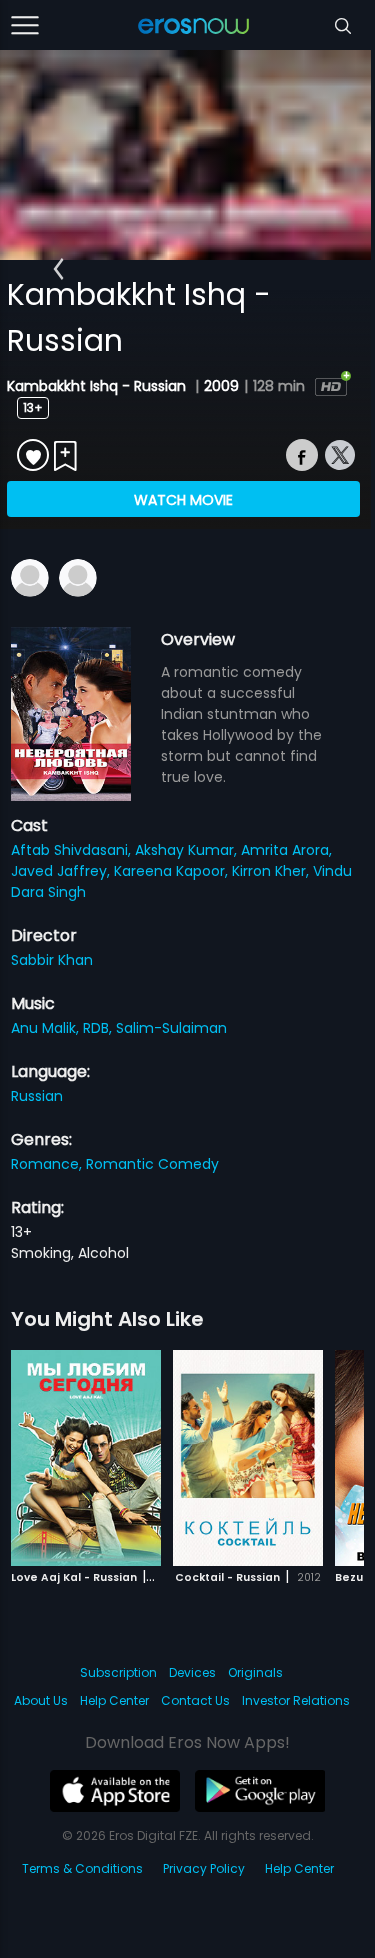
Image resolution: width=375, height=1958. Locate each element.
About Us (41, 1700)
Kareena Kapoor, (173, 871)
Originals (255, 1672)
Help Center (114, 1700)
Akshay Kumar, (188, 850)
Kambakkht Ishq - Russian (98, 386)
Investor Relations (296, 1700)
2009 (221, 386)
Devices (192, 1672)
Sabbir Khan (52, 960)
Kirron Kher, (272, 871)
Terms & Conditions (82, 1868)
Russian (37, 1096)
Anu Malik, (47, 1028)
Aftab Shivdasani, (73, 850)
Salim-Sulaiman (171, 1028)
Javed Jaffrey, (62, 871)
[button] (58, 270)
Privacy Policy (204, 1868)
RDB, (99, 1028)
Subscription (118, 1672)
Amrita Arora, (286, 850)
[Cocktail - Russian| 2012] (248, 1458)
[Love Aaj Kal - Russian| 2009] (86, 1458)
